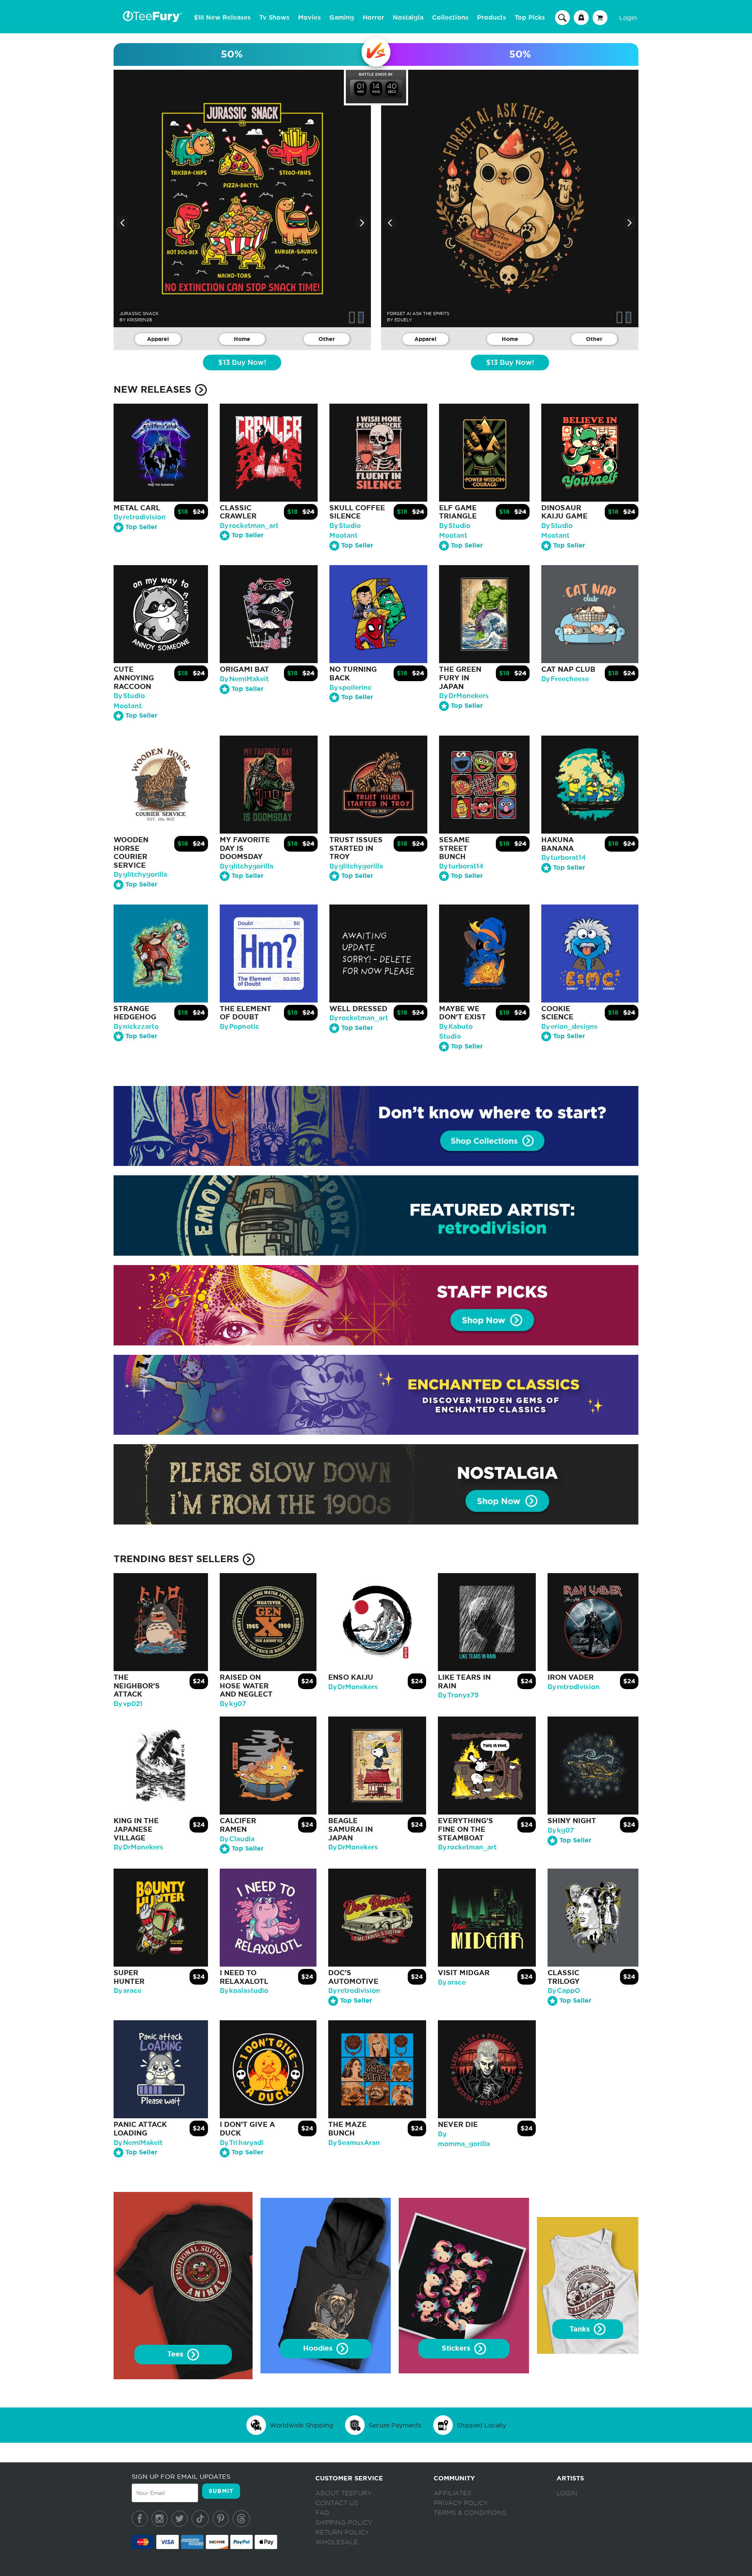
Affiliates (452, 2493)
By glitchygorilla (140, 875)
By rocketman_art (249, 526)
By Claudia (237, 1839)
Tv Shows (274, 18)
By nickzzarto (136, 1027)
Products (492, 18)
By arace (127, 1991)
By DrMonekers (464, 696)
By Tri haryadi (242, 2143)
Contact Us (337, 2503)
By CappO (564, 1991)
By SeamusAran (354, 2143)
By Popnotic (240, 1027)
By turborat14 (461, 866)
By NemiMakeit (244, 679)
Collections (450, 18)
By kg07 (233, 1704)
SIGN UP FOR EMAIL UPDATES (181, 2476)
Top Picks (530, 18)
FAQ (322, 2513)
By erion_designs (569, 1027)
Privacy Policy (461, 2503)
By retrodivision (140, 517)
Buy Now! (242, 363)
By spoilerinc (351, 688)
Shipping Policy (344, 2523)
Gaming (342, 18)
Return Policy (342, 2532)
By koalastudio (244, 1991)
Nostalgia (408, 18)
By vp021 (128, 1704)
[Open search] (562, 17)
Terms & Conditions (470, 2513)
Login (628, 18)
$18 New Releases (222, 18)
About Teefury (343, 2493)
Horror (373, 18)
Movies (309, 18)
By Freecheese (565, 679)
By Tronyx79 (458, 1695)
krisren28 (139, 320)
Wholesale (337, 2542)
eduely (403, 320)
